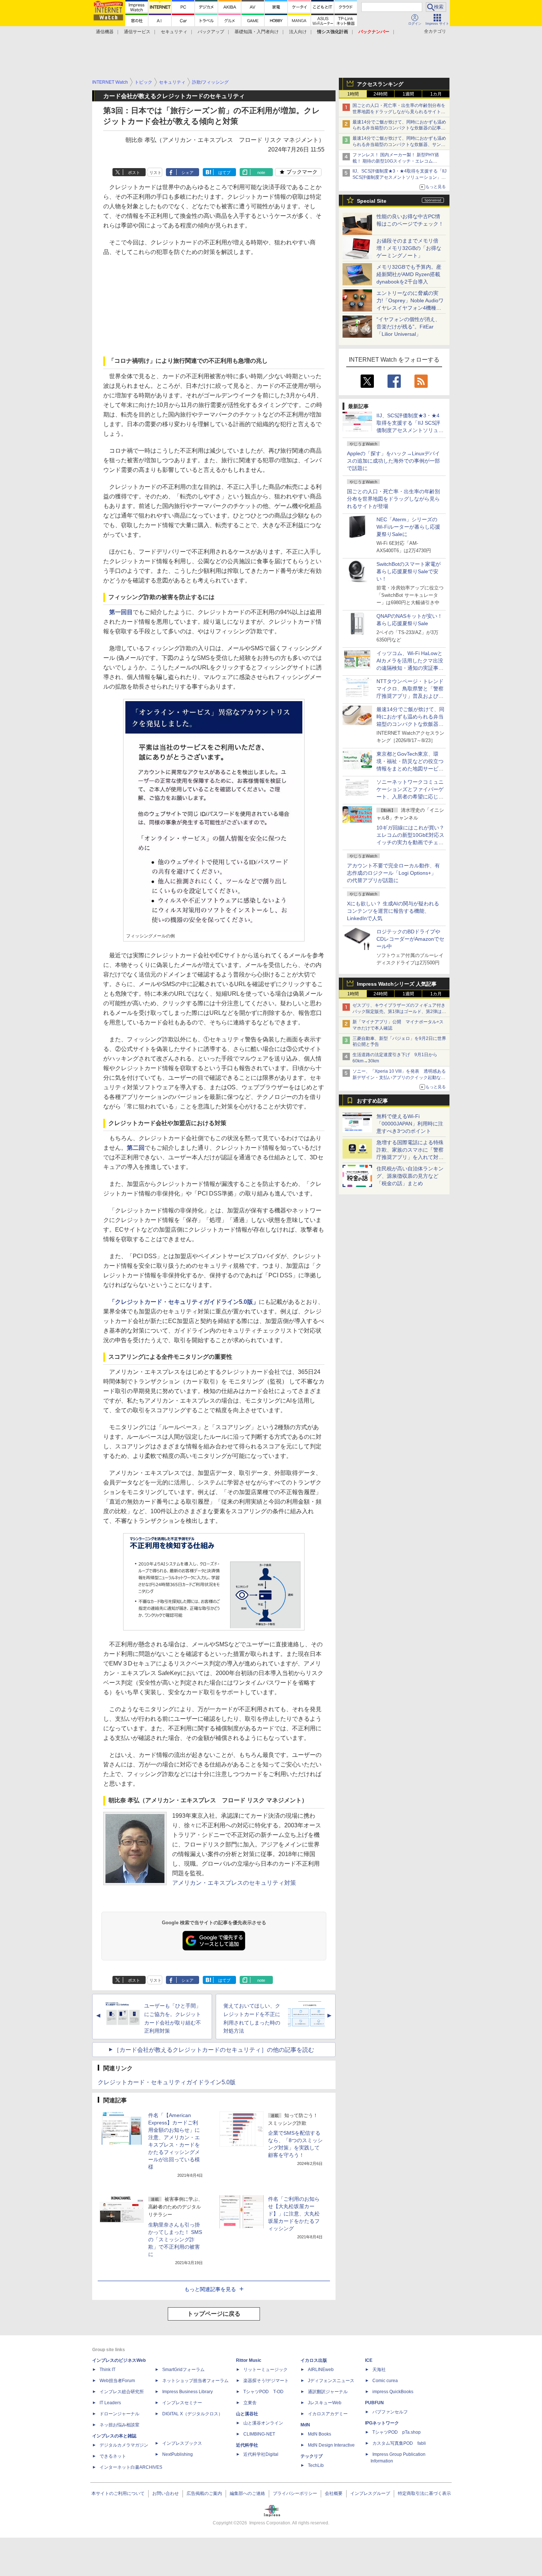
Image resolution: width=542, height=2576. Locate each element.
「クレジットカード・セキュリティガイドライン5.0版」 (184, 1302)
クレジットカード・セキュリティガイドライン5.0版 (167, 2082)
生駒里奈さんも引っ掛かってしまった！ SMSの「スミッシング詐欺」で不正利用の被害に (175, 2239)
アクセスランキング (380, 84)
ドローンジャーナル (119, 2414)
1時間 (353, 94)
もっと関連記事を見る (210, 2289)
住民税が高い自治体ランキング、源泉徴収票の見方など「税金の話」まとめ (410, 1176)
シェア (187, 173)
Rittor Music (249, 2360)
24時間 (381, 94)
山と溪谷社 (247, 2414)
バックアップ (211, 32)
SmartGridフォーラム (183, 2370)
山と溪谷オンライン (263, 2423)
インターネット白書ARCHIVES (131, 2467)
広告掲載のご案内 (204, 2493)
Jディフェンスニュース (331, 2381)
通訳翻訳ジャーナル (328, 2392)
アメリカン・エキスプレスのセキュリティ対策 (234, 1883)
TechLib (316, 2465)
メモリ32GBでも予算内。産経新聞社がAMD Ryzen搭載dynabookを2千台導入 (409, 274)
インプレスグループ (370, 2493)
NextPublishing (178, 2454)
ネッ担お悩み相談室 (119, 2425)
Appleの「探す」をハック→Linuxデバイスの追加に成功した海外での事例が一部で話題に (393, 461)
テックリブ (312, 2456)
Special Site (372, 201)
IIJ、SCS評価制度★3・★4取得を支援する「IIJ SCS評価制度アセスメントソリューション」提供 (399, 177)
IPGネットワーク (382, 2423)
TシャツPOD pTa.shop (397, 2432)
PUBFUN (374, 2403)
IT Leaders (110, 2403)
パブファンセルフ (390, 2412)
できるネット (113, 2456)
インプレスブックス (182, 2443)
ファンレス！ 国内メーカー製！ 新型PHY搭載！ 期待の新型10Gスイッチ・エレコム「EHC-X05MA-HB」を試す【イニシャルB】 (397, 161)
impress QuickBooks (393, 2392)
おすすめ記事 (372, 1101)
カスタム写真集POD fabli (399, 2443)
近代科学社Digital (261, 2454)
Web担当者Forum (117, 2381)
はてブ (224, 173)
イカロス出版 (314, 2360)
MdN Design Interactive (331, 2445)
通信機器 (105, 32)
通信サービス (137, 32)
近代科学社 (247, 2445)
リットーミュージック (265, 2370)
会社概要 (334, 2493)
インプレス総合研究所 (122, 2392)
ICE (369, 2360)
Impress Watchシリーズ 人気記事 (397, 984)
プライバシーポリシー (295, 2493)
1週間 (408, 94)
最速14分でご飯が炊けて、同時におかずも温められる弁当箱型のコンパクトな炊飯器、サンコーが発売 (399, 145)
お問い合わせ (166, 2493)
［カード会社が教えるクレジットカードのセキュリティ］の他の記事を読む (214, 2050)
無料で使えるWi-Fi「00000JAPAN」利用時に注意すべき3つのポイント (410, 1124)
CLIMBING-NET (259, 2434)
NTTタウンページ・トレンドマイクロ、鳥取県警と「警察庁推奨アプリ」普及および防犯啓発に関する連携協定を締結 (410, 696)
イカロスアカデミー (328, 2414)
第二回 (136, 1148)
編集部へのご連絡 (247, 2493)
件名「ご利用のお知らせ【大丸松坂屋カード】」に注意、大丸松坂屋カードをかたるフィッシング (294, 2214)
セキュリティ (174, 32)
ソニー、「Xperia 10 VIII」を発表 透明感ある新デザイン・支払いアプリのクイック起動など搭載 (399, 1078)
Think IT (107, 2370)
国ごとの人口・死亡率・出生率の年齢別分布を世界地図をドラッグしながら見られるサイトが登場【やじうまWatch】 (399, 112)
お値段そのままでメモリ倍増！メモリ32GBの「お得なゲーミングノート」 (409, 248)
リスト (155, 173)
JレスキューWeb (325, 2403)
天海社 (379, 2370)
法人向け (298, 32)
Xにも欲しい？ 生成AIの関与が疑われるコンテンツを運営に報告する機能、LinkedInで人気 (393, 911)
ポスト (134, 173)
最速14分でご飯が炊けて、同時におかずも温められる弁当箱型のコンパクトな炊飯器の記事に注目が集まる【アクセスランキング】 (399, 128)
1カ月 (436, 94)
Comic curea (385, 2381)
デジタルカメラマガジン (124, 2445)
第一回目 (121, 612)
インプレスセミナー (182, 2403)
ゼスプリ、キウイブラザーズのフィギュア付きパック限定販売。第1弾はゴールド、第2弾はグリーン (399, 1012)
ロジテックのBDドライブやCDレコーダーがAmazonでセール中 (410, 939)
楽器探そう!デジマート (266, 2381)
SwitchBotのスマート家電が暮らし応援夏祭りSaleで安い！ (409, 571)
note (261, 173)
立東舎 (250, 2403)
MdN (305, 2425)
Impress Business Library (187, 2392)
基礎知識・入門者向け (257, 32)
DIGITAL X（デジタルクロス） (192, 2414)
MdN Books (319, 2434)
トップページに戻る (214, 2314)
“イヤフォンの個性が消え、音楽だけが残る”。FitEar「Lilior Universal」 (408, 327)
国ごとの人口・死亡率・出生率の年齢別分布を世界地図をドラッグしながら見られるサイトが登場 (393, 499)
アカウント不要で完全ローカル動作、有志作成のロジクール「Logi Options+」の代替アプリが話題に (393, 873)
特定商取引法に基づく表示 (424, 2493)
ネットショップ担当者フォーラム (195, 2381)
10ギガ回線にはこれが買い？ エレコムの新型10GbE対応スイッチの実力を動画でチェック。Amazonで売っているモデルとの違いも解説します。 (413, 842)
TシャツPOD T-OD (263, 2392)
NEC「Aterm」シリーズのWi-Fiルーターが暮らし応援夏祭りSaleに (408, 527)
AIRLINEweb (321, 2370)
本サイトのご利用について (118, 2493)
